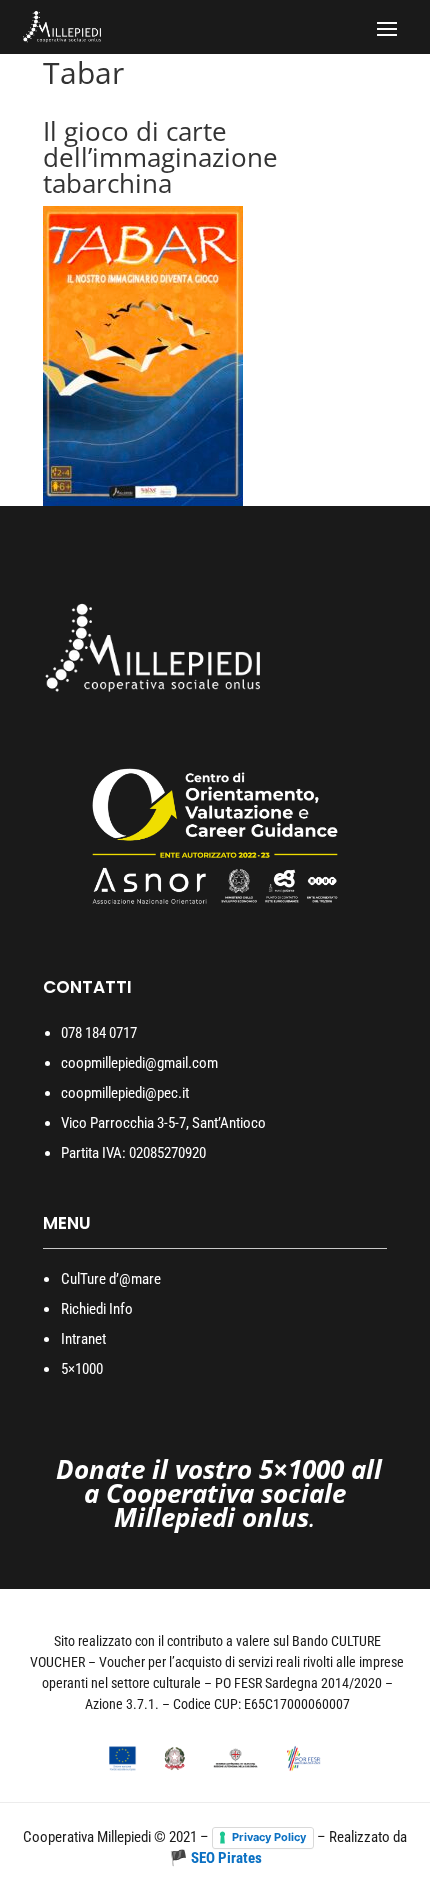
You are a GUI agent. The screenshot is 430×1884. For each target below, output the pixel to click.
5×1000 (82, 1369)
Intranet (83, 1339)
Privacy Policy (269, 1837)
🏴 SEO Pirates (215, 1858)
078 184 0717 (99, 1033)
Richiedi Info (97, 1309)
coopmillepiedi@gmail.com (139, 1063)
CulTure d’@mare (111, 1279)
